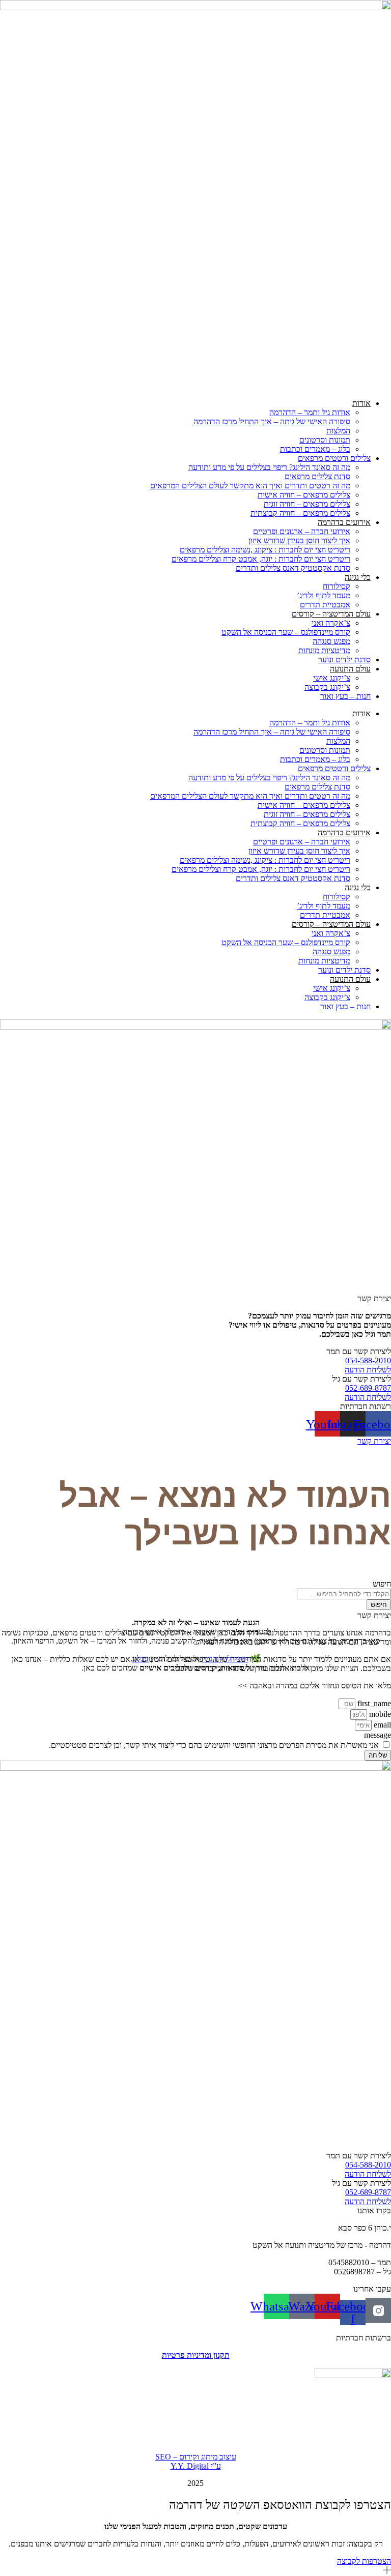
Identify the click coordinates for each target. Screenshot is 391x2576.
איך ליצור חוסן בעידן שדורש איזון (299, 540)
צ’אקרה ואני (331, 623)
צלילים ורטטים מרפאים (334, 458)
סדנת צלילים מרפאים (317, 476)
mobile (379, 1714)
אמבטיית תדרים (325, 605)
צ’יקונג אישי (332, 678)
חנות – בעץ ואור (345, 696)
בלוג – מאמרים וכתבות (315, 449)
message (378, 1735)
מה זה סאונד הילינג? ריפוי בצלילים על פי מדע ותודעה (269, 467)
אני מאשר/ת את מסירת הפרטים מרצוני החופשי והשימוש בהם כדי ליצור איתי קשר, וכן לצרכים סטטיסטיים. (214, 1745)
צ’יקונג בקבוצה (327, 687)
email (381, 1725)
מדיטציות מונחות (324, 650)
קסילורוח (337, 586)
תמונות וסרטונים (325, 440)
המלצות (338, 431)
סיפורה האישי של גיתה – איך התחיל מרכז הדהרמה (272, 421)
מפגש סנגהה (331, 641)
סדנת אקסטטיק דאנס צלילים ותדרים (293, 568)
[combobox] (344, 1594)
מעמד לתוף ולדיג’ (324, 595)
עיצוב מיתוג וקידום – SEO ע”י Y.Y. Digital (196, 2461)
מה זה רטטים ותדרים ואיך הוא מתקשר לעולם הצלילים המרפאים (250, 486)
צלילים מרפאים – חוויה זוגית (307, 504)
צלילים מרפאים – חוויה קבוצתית (300, 513)
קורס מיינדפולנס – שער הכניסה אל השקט (286, 632)
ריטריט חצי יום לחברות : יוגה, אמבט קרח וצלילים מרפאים (261, 559)
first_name (373, 1703)
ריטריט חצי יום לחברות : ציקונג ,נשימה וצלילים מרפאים (265, 550)
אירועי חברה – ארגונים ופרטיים (302, 531)
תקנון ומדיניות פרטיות (196, 2355)
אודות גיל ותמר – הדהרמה (310, 412)
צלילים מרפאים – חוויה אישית (304, 495)
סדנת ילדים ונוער (344, 660)
